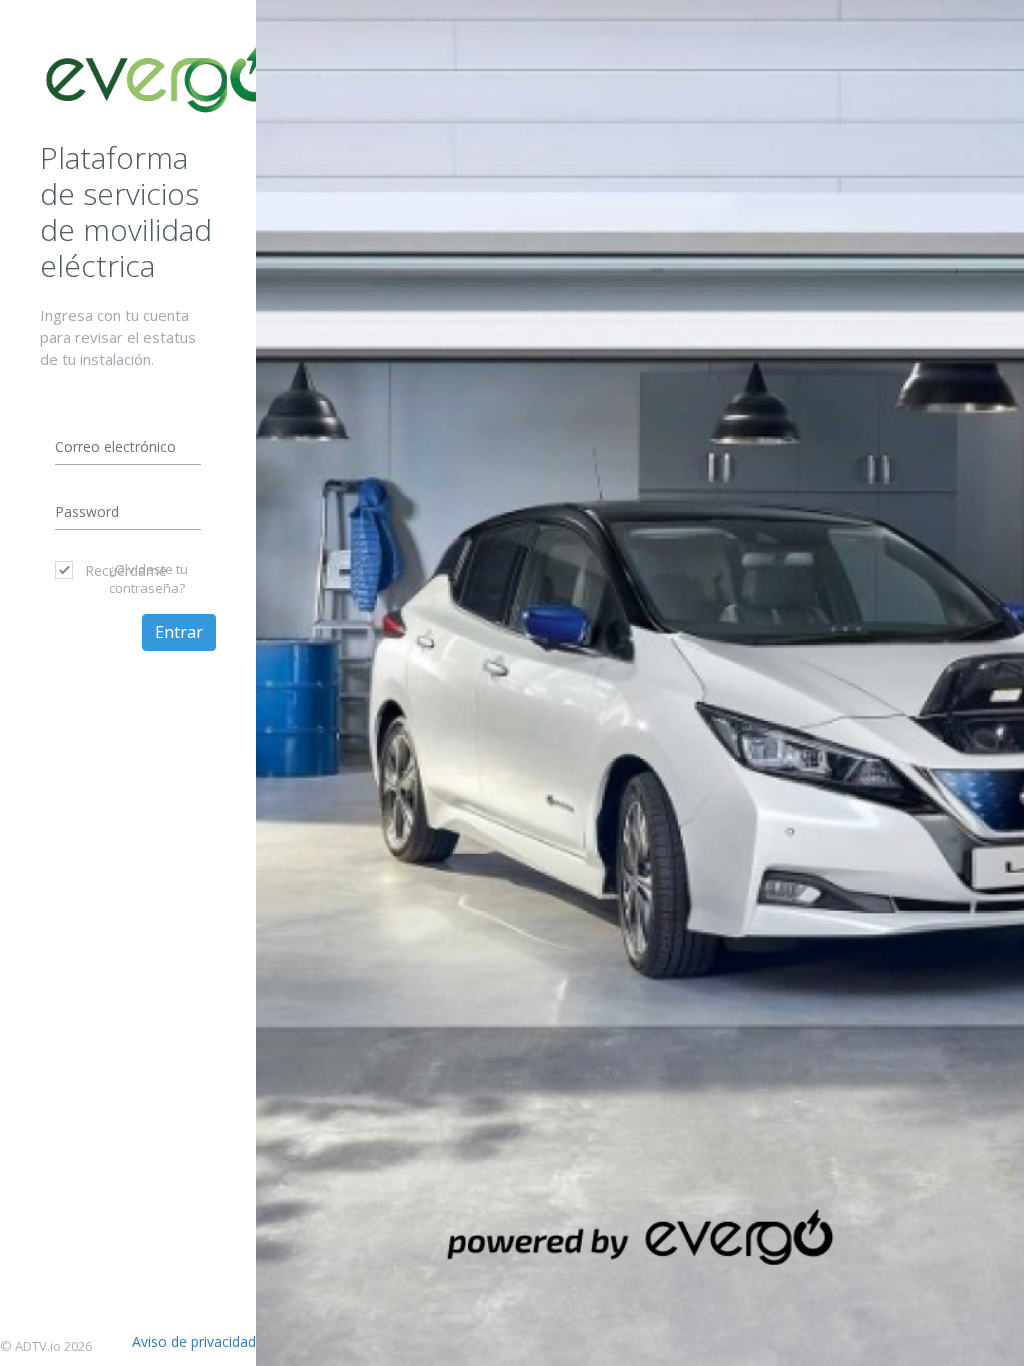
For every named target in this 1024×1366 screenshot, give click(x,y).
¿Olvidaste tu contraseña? (148, 579)
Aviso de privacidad (194, 1341)
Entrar (179, 632)
